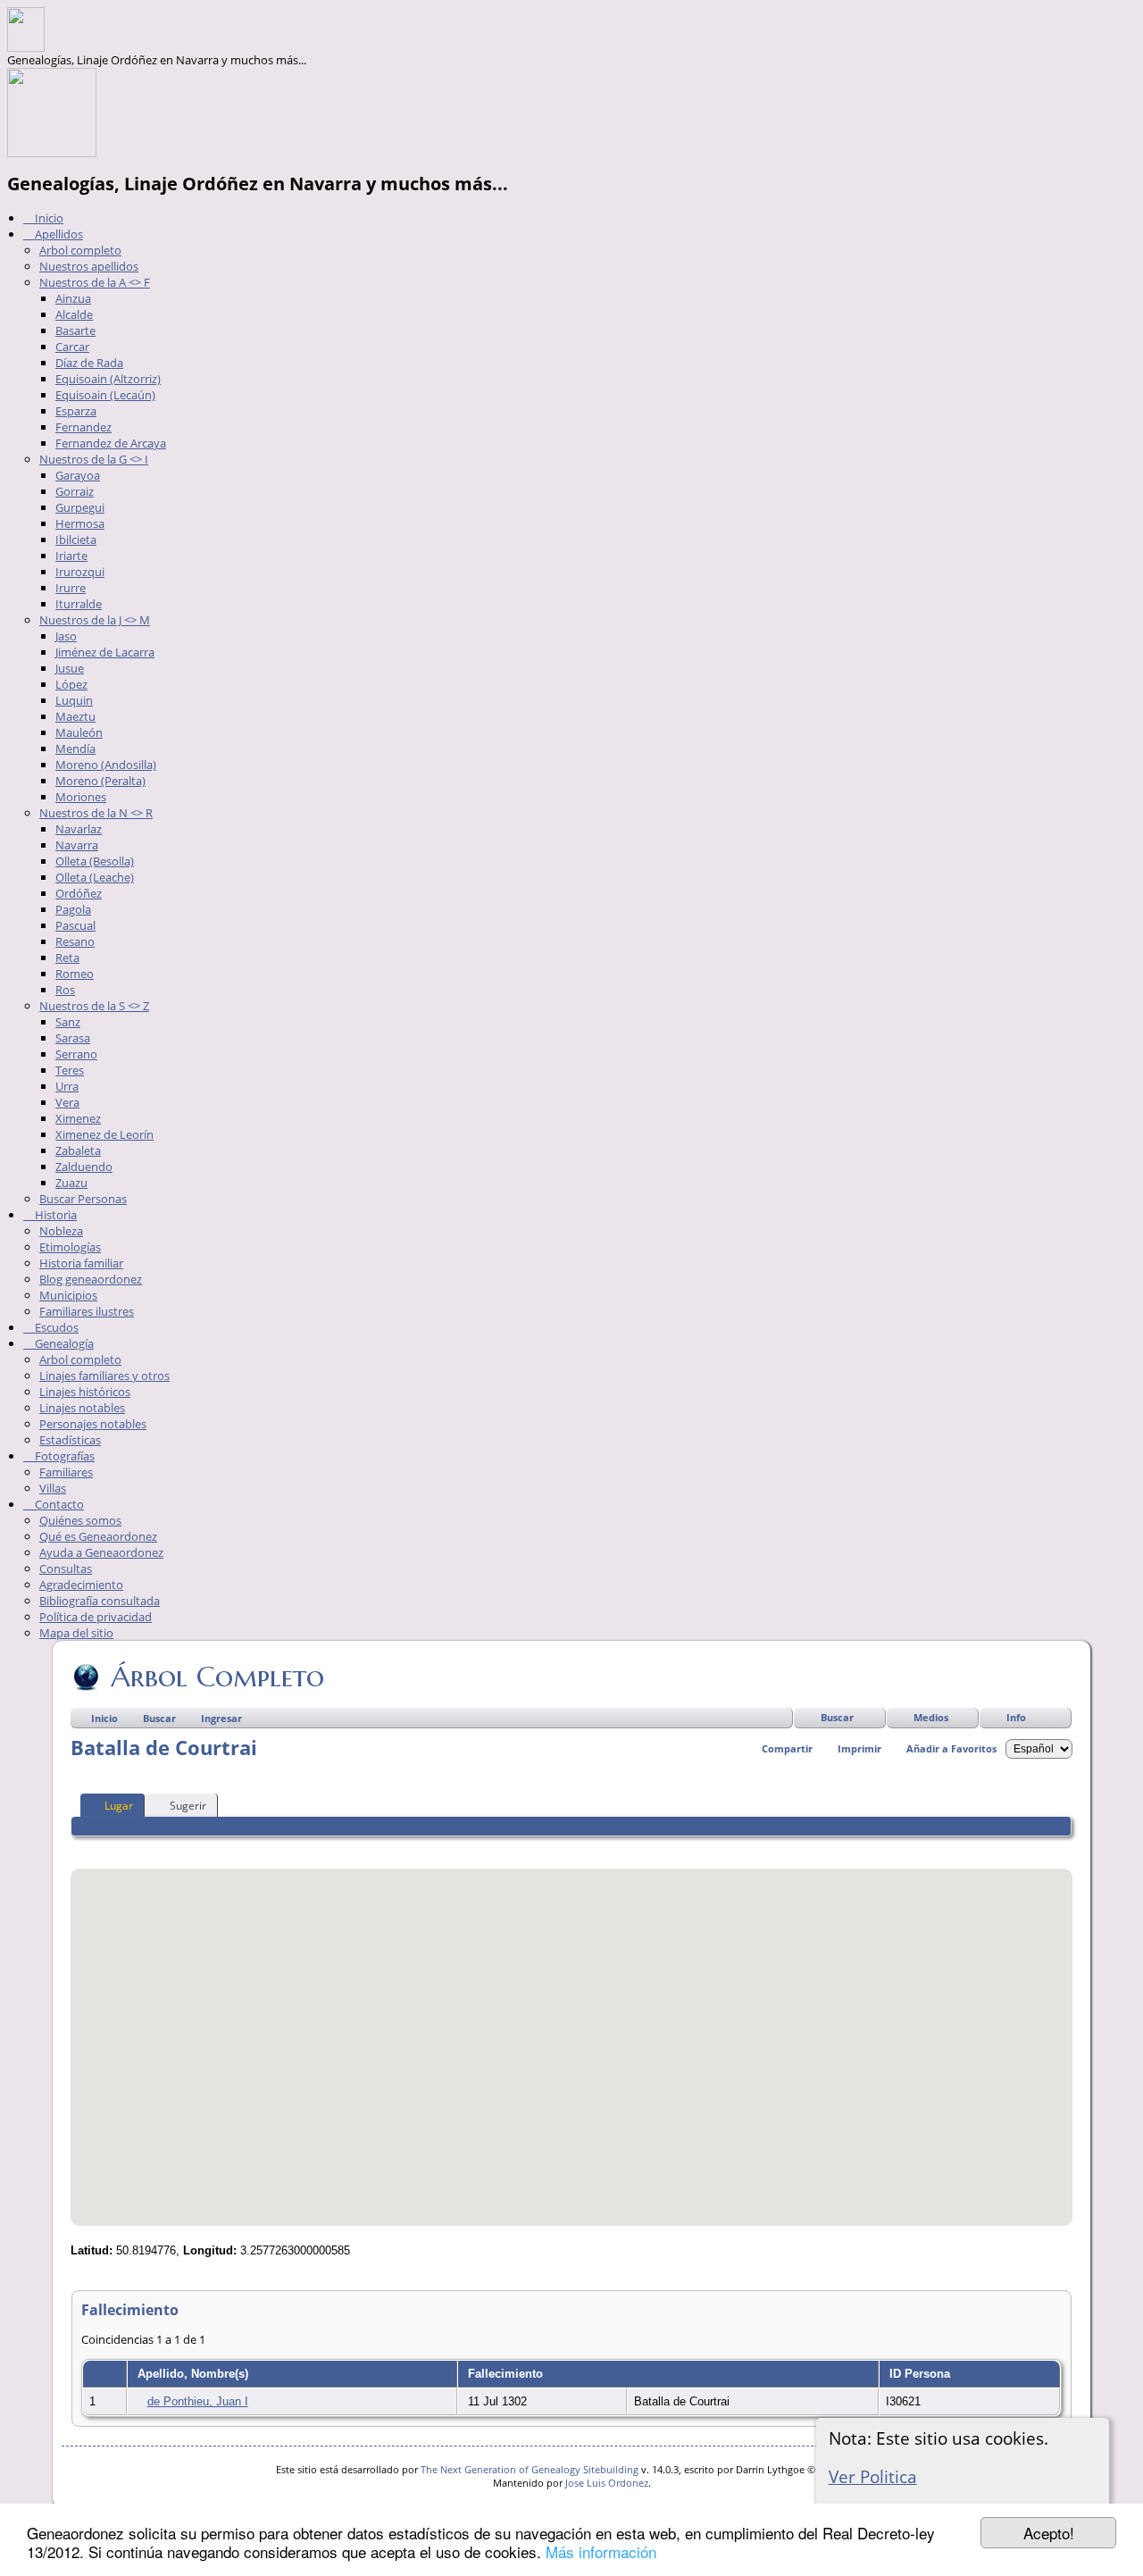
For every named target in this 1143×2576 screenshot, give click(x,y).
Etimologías (70, 1247)
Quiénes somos (80, 1520)
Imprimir (859, 1748)
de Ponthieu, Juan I (198, 2401)
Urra (67, 1086)
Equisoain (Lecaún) (105, 395)
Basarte (75, 330)
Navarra (77, 845)
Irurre (71, 588)
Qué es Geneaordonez (98, 1536)
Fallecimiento (507, 2374)
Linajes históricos (85, 1392)
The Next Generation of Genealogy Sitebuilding (530, 2469)
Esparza (76, 411)
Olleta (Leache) (95, 877)
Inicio (48, 218)
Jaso (66, 636)
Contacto (58, 1504)
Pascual (75, 925)
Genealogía (63, 1343)
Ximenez (78, 1118)
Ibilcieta (76, 539)
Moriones (81, 797)
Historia (54, 1215)
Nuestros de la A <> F (95, 282)
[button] (571, 2037)
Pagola (73, 909)
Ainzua (73, 298)
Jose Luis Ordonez (607, 2483)
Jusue (70, 668)
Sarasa (73, 1038)
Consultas (66, 1568)
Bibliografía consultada (100, 1601)
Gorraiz (75, 491)
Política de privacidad (96, 1617)
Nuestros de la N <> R (96, 813)
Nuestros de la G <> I (94, 459)
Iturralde (79, 604)
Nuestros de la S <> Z (94, 1006)
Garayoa (78, 475)
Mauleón (79, 732)
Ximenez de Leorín (104, 1134)
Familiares (66, 1472)
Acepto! (1049, 2533)
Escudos (55, 1327)
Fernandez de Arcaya (111, 443)
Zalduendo (84, 1167)
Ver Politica (873, 2476)
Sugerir (188, 1806)
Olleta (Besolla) (95, 861)
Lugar (119, 1806)
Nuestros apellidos (89, 266)
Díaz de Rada (89, 363)
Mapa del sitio (76, 1633)
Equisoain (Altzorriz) (108, 379)
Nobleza (61, 1231)
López (71, 684)
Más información (601, 2551)
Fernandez (83, 427)
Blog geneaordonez (91, 1279)
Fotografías (63, 1456)
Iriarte (71, 556)
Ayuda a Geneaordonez (101, 1552)
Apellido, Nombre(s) (195, 2374)
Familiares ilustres (87, 1311)
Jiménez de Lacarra (105, 652)
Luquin (74, 700)
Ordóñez (79, 893)
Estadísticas (70, 1440)
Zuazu (71, 1183)
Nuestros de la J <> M (95, 620)
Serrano (76, 1054)
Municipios (68, 1295)
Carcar (72, 347)
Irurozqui (80, 572)
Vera (67, 1102)
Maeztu (75, 716)
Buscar (837, 1717)
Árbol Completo (217, 1677)
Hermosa (80, 523)
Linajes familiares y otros (104, 1376)
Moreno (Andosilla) (106, 765)
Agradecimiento (81, 1585)
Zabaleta (78, 1150)
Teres (70, 1070)
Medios (931, 1717)
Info (1016, 1717)
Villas (53, 1488)
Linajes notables (82, 1408)
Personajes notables (93, 1424)
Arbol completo (80, 250)
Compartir (787, 1748)
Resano (75, 941)
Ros (65, 990)
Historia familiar (81, 1263)
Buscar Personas (83, 1199)
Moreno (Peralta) (100, 781)
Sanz (68, 1022)
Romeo (75, 974)
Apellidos (58, 234)
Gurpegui (80, 507)
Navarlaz (79, 829)
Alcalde (74, 314)
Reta (67, 958)
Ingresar (221, 1718)
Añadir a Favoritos (951, 1748)
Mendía (75, 749)
